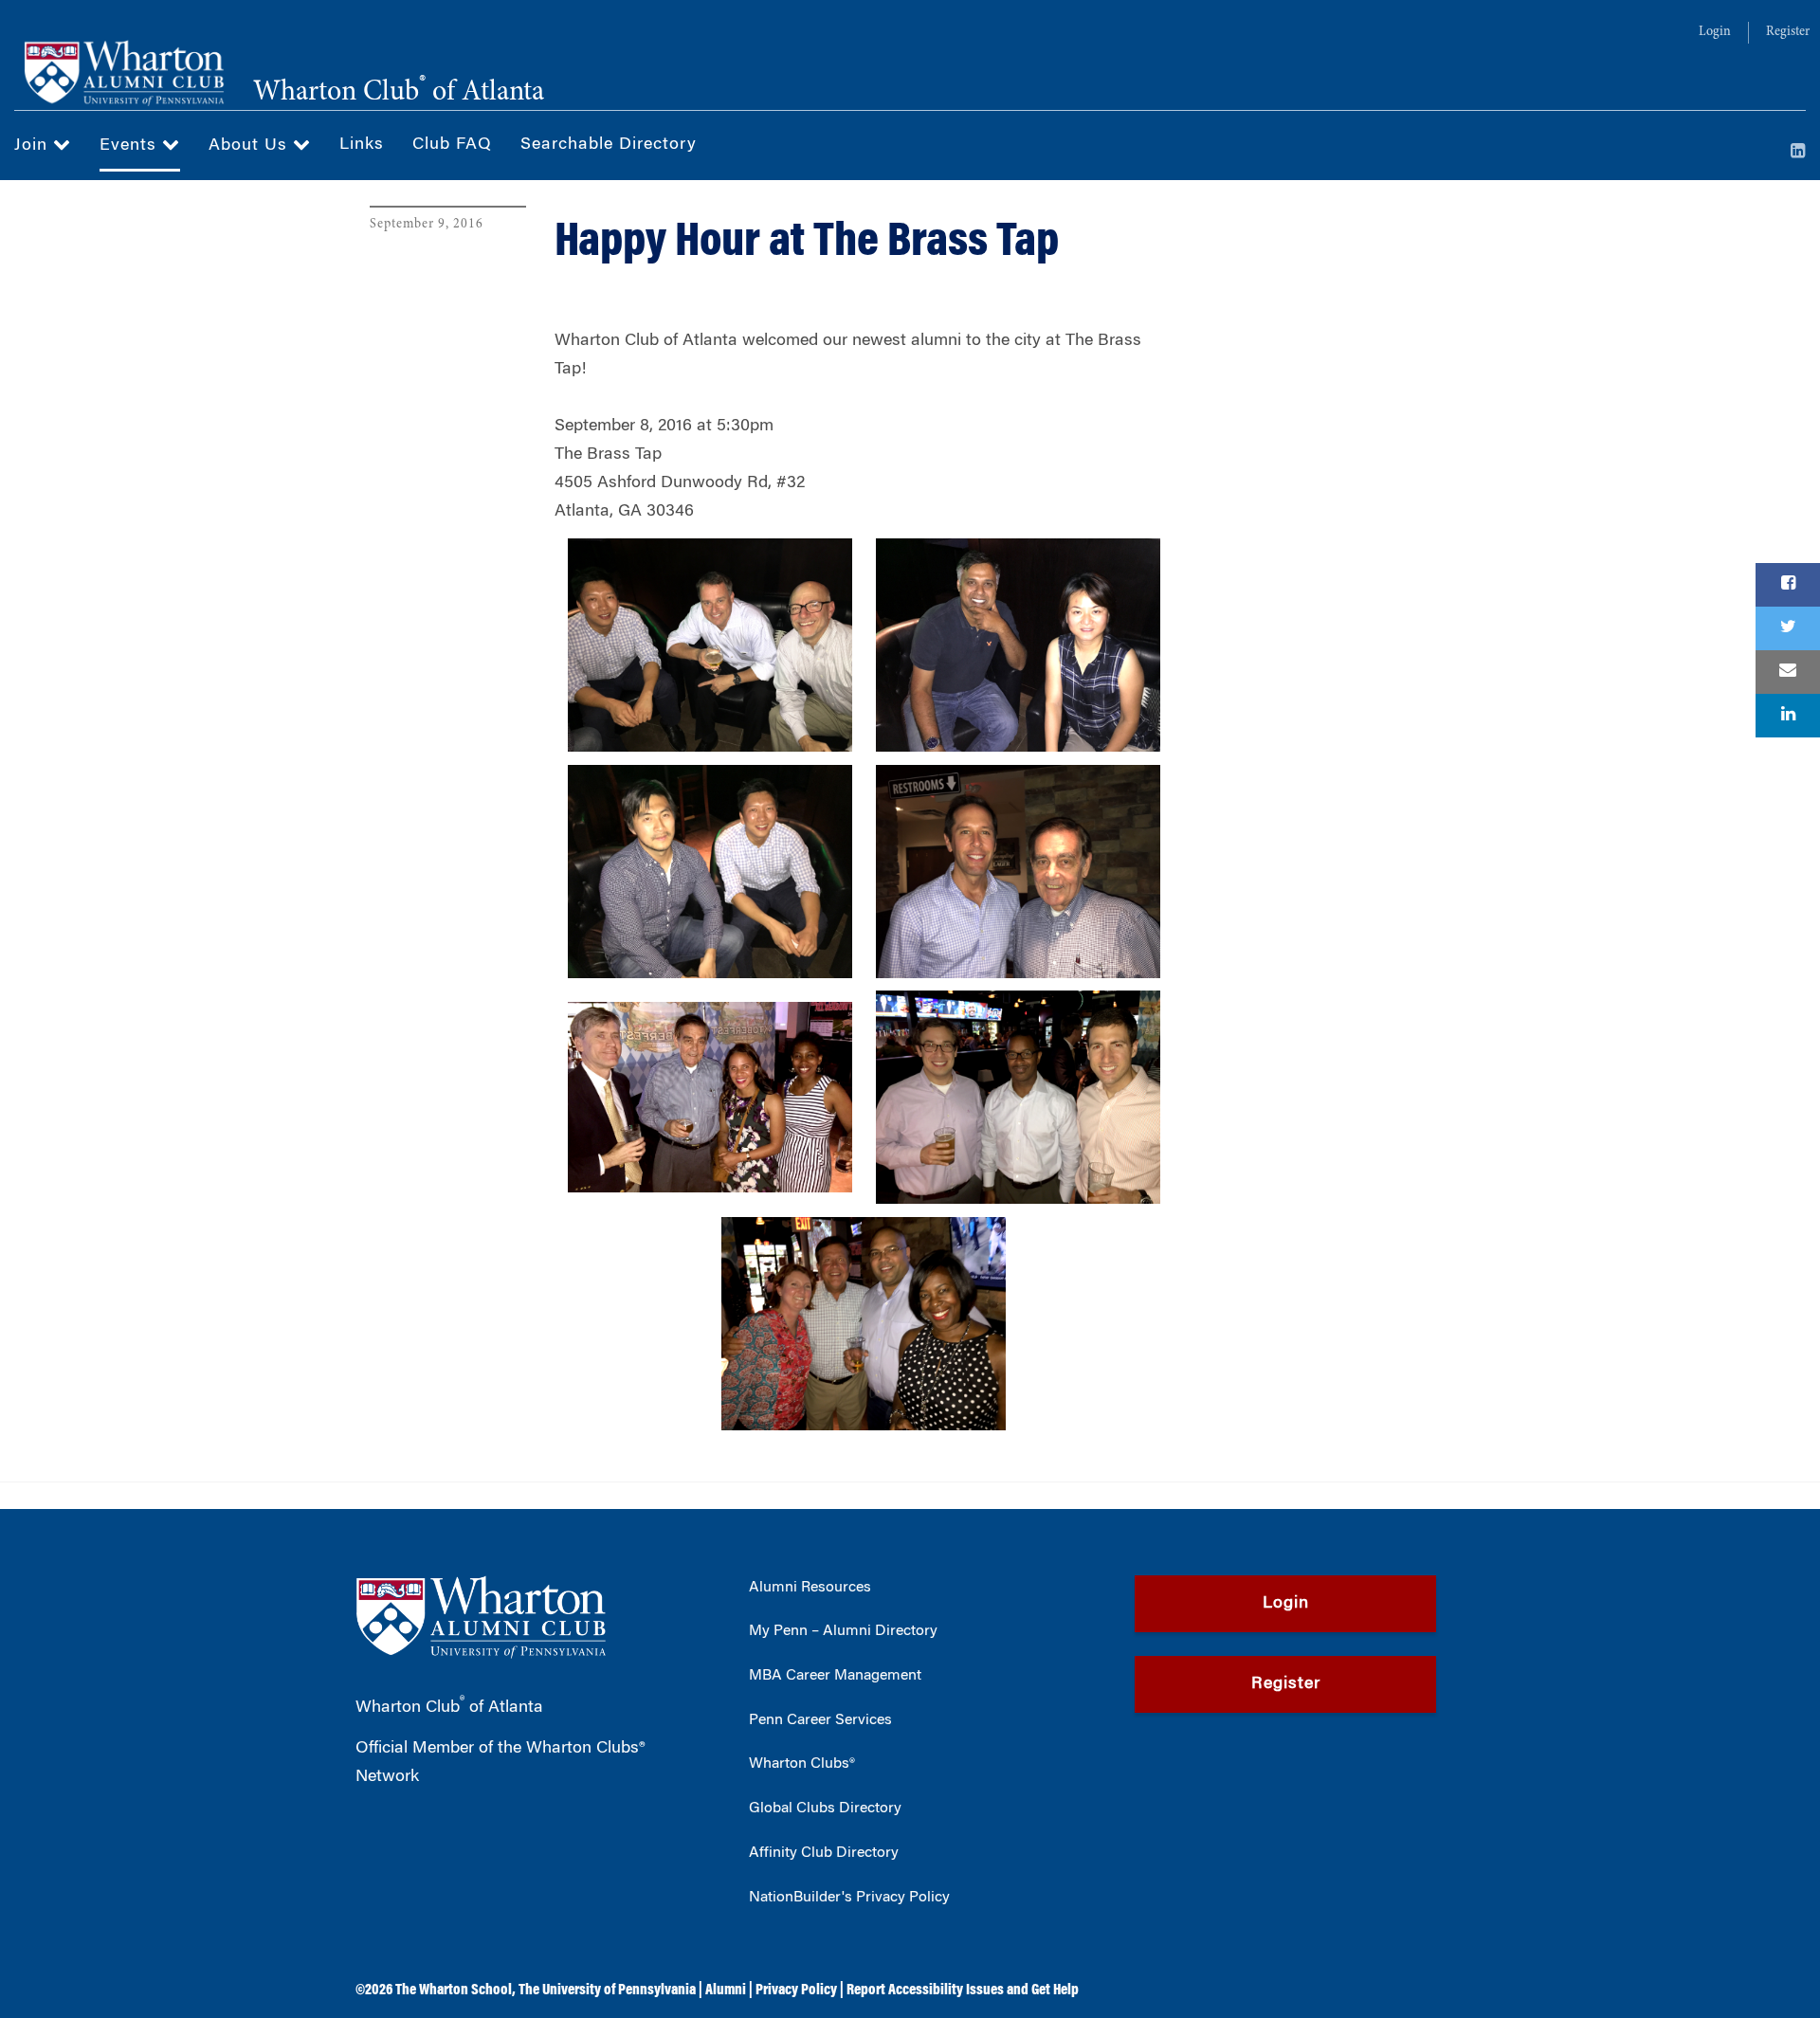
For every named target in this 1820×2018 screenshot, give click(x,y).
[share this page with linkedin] (1788, 716)
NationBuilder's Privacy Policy (849, 1898)
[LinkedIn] (1798, 153)
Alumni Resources (810, 1588)
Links (362, 145)
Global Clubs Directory (825, 1809)
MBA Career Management (835, 1676)
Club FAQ (452, 145)
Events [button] (131, 146)
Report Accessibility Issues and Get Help (963, 1991)
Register (1788, 32)
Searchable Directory (609, 145)
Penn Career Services (820, 1720)
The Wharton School (454, 1991)
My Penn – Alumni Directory (843, 1631)
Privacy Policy (796, 1991)
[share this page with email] (1788, 672)
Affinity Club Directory (824, 1853)
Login (1715, 32)
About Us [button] (251, 146)
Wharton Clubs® (802, 1764)
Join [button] (34, 146)
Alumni (726, 1991)
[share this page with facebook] (1788, 585)
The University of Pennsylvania (607, 1991)
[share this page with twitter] (1788, 628)
